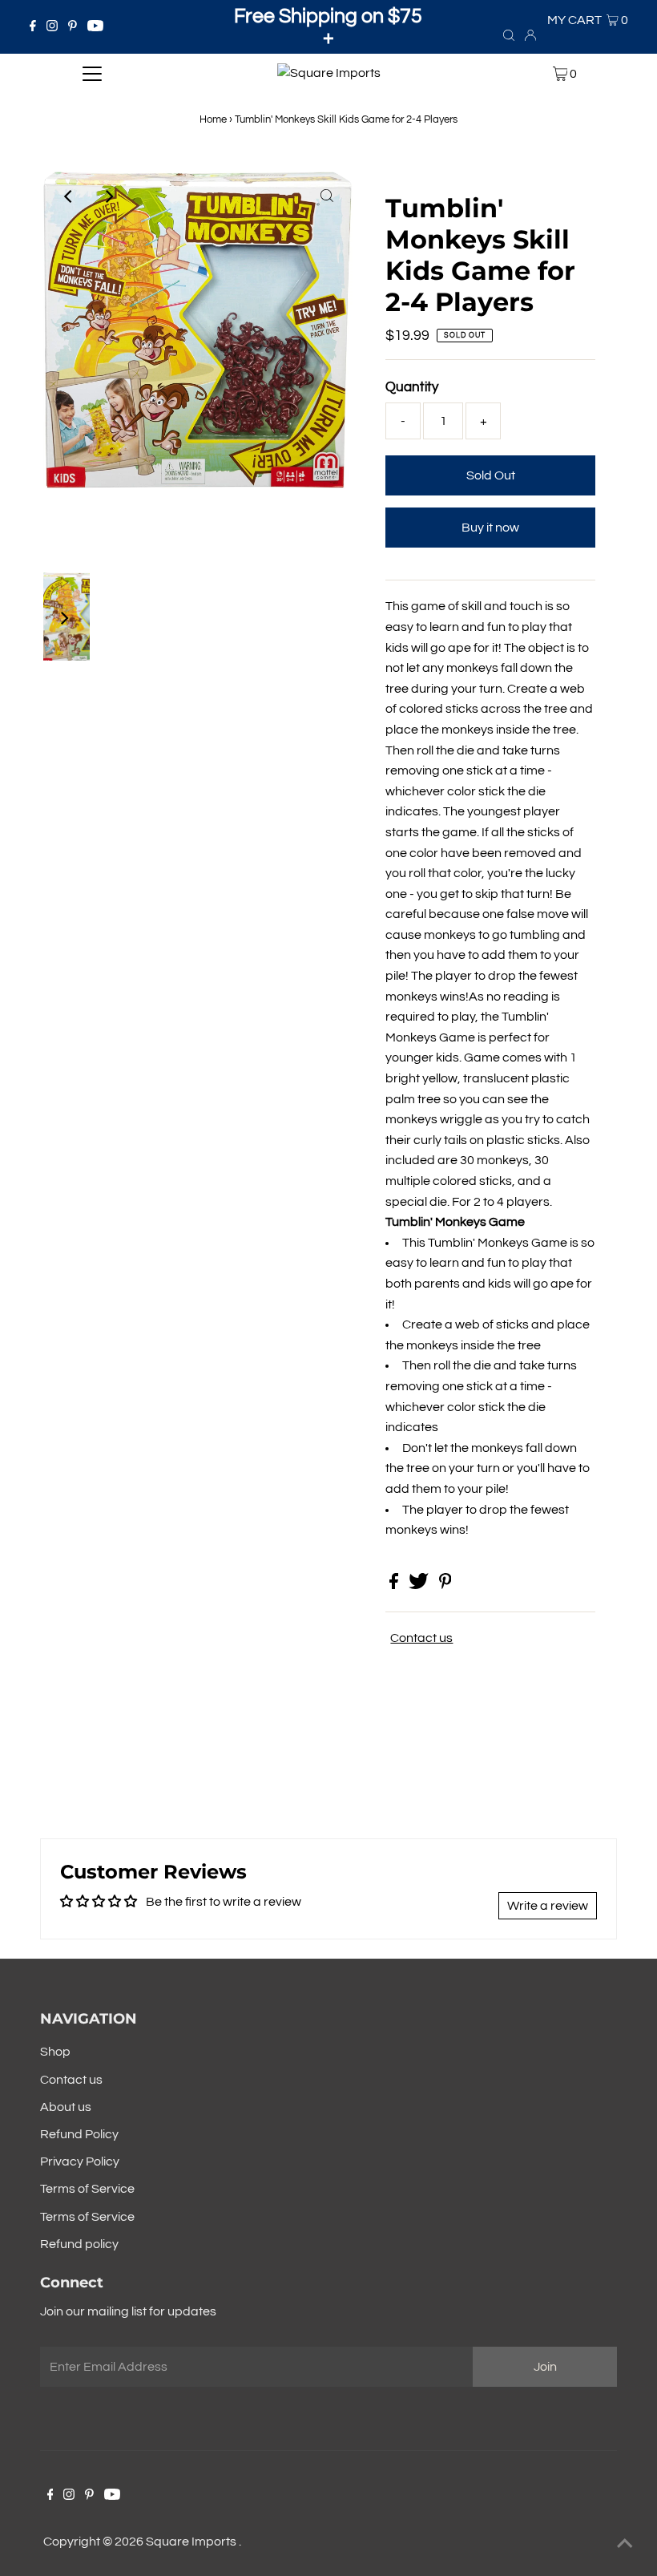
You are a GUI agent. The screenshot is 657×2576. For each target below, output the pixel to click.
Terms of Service (87, 2189)
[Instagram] (52, 27)
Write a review (548, 1906)
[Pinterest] (73, 27)
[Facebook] (33, 27)
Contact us (421, 1638)
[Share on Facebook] (395, 1585)
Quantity (412, 387)
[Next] (108, 196)
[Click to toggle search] (509, 34)
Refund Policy (79, 2134)
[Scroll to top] (625, 2544)
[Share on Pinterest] (445, 1585)
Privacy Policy (80, 2161)
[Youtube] (95, 27)
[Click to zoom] (327, 196)
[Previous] (69, 196)
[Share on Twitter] (420, 1585)
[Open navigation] (93, 74)
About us (66, 2107)
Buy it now (490, 528)
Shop (55, 2052)
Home (213, 119)
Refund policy (79, 2244)
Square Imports (192, 2542)
